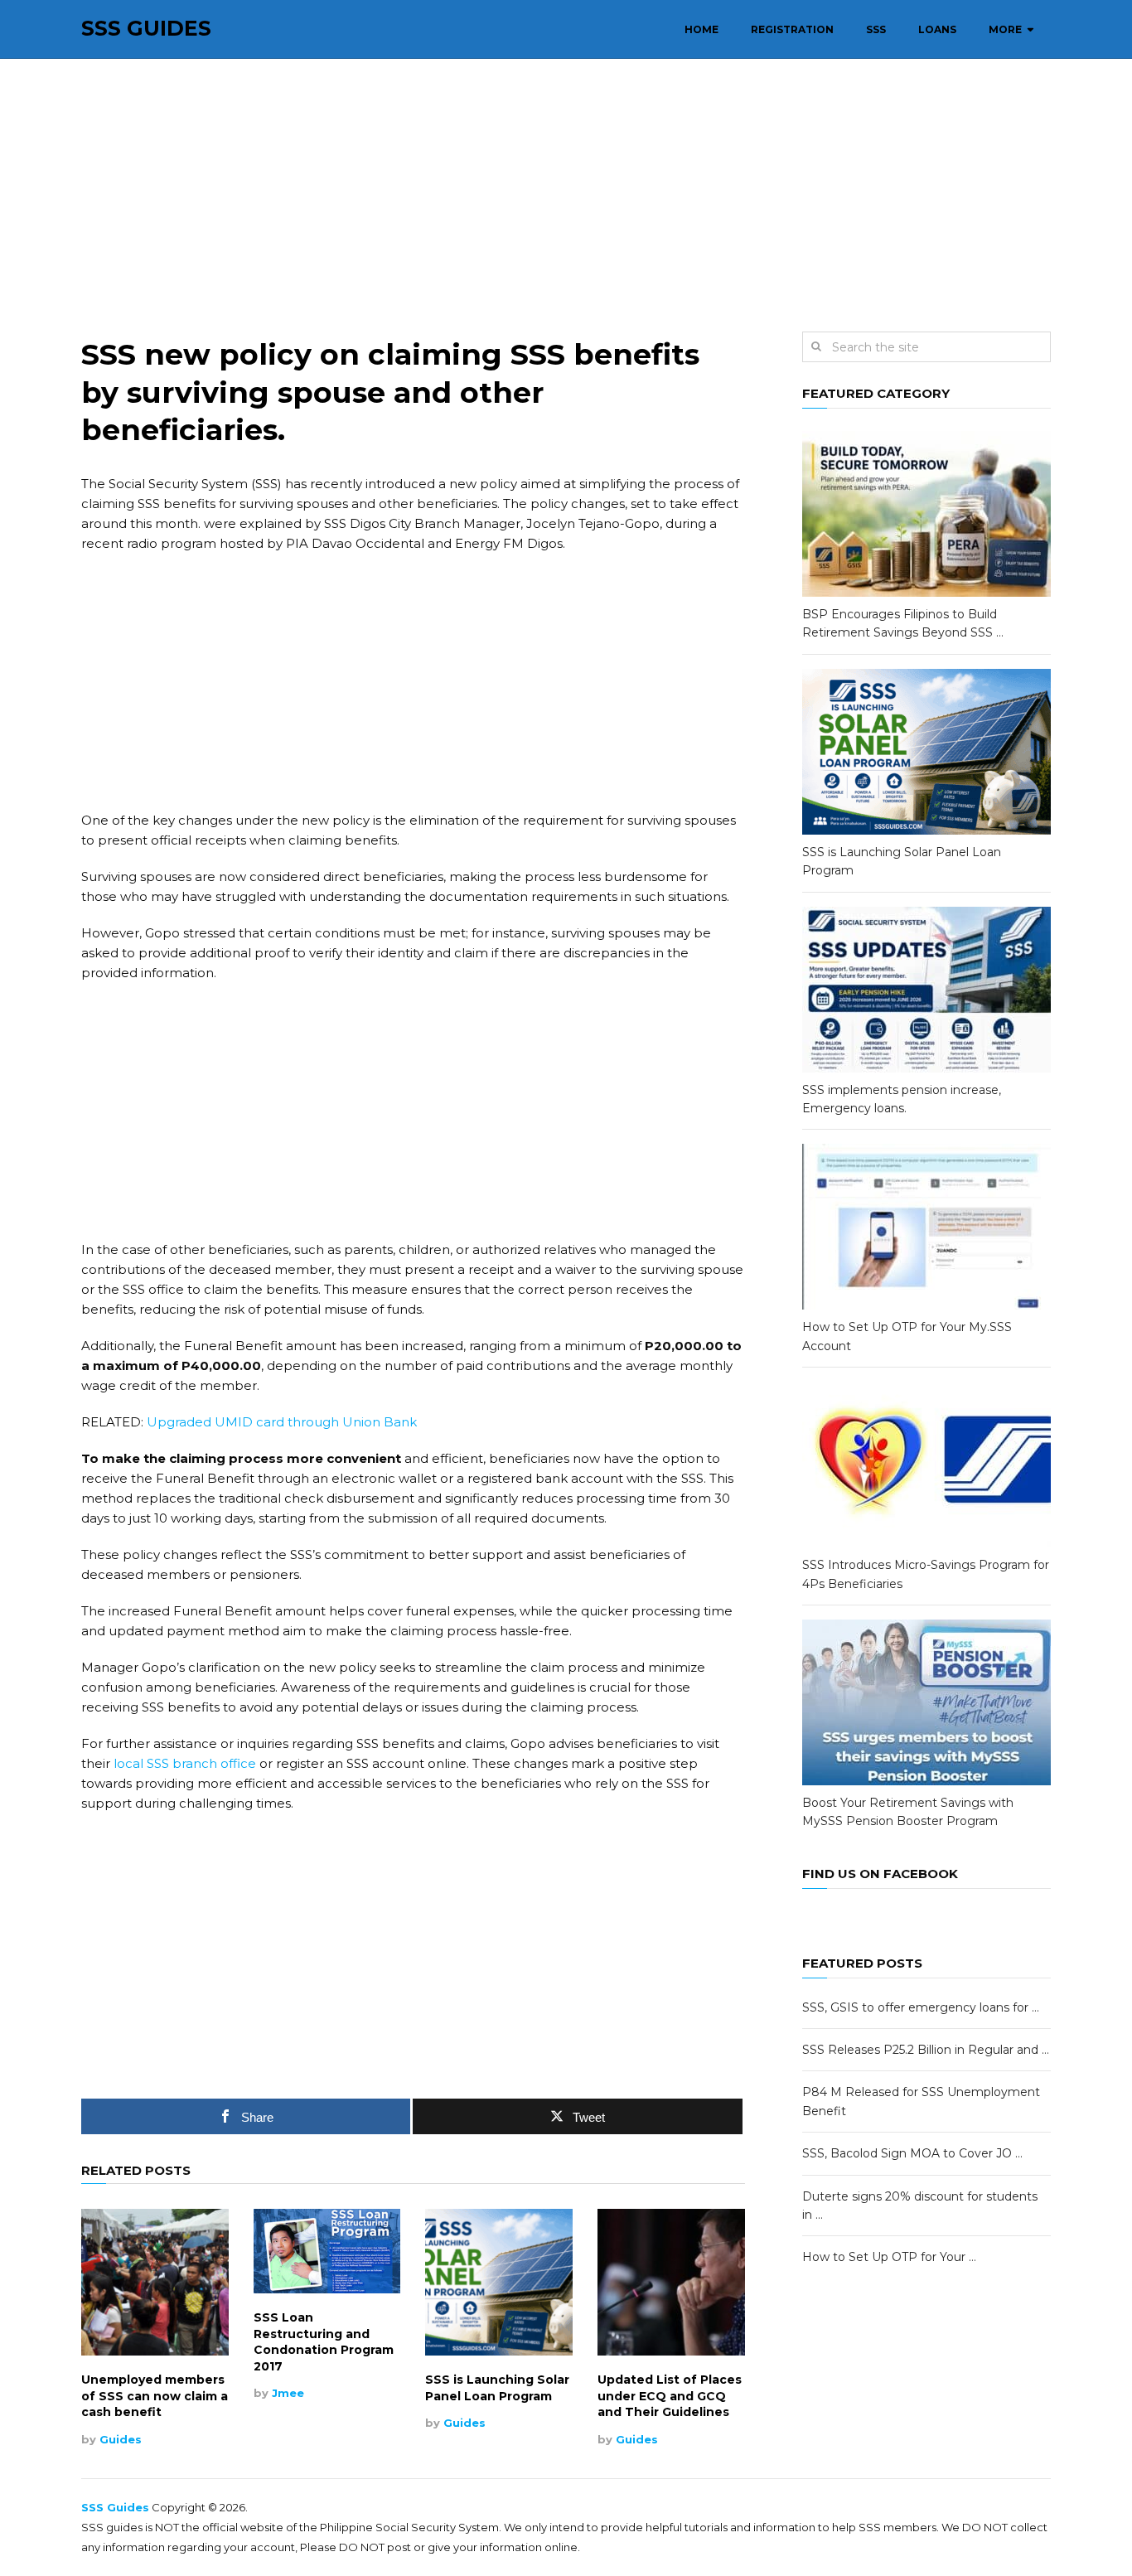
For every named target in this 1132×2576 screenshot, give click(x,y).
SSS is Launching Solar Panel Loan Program (497, 2388)
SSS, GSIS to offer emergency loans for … (921, 2007)
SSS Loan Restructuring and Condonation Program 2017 (324, 2342)
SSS (876, 29)
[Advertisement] (566, 196)
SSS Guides (146, 29)
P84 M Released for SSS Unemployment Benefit (921, 2101)
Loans (937, 29)
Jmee (288, 2393)
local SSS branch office (185, 1763)
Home (701, 29)
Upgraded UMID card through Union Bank (282, 1422)
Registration (792, 29)
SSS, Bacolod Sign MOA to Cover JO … (912, 2153)
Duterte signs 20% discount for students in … (920, 2206)
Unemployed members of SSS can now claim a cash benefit (155, 2396)
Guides (121, 2439)
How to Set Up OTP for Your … (889, 2257)
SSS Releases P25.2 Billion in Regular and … (926, 2050)
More (1005, 29)
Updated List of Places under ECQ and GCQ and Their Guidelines (670, 2396)
